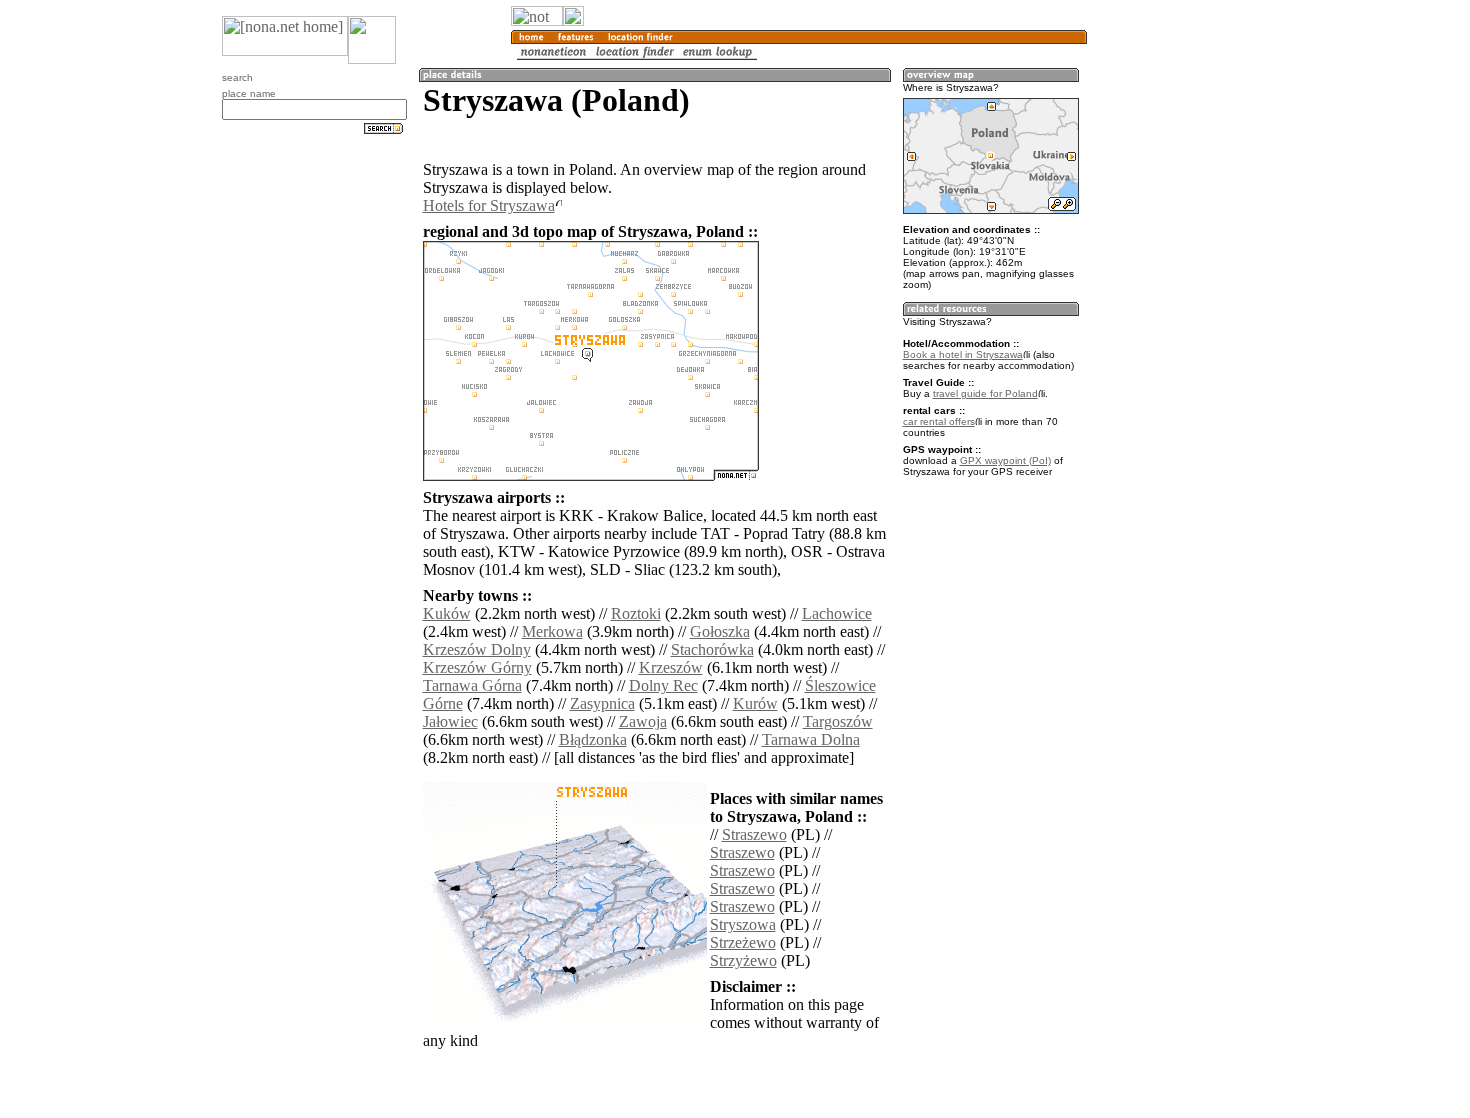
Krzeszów (671, 667)
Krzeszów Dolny (477, 649)
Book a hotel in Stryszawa (963, 354)
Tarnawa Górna (472, 685)
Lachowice (837, 613)
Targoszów (838, 721)
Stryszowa (743, 924)
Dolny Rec (663, 685)
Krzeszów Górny (477, 667)
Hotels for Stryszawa (489, 205)
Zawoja (643, 721)
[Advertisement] (1183, 330)
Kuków (447, 613)
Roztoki (636, 613)
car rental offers (939, 421)
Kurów (755, 703)
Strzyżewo (743, 960)
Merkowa (552, 631)
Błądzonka (593, 739)
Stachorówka (712, 649)
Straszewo (754, 834)
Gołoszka (720, 631)
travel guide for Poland (985, 393)
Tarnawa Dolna (811, 739)
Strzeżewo (743, 942)
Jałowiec (450, 721)
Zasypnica (602, 703)
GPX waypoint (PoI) (1005, 460)
